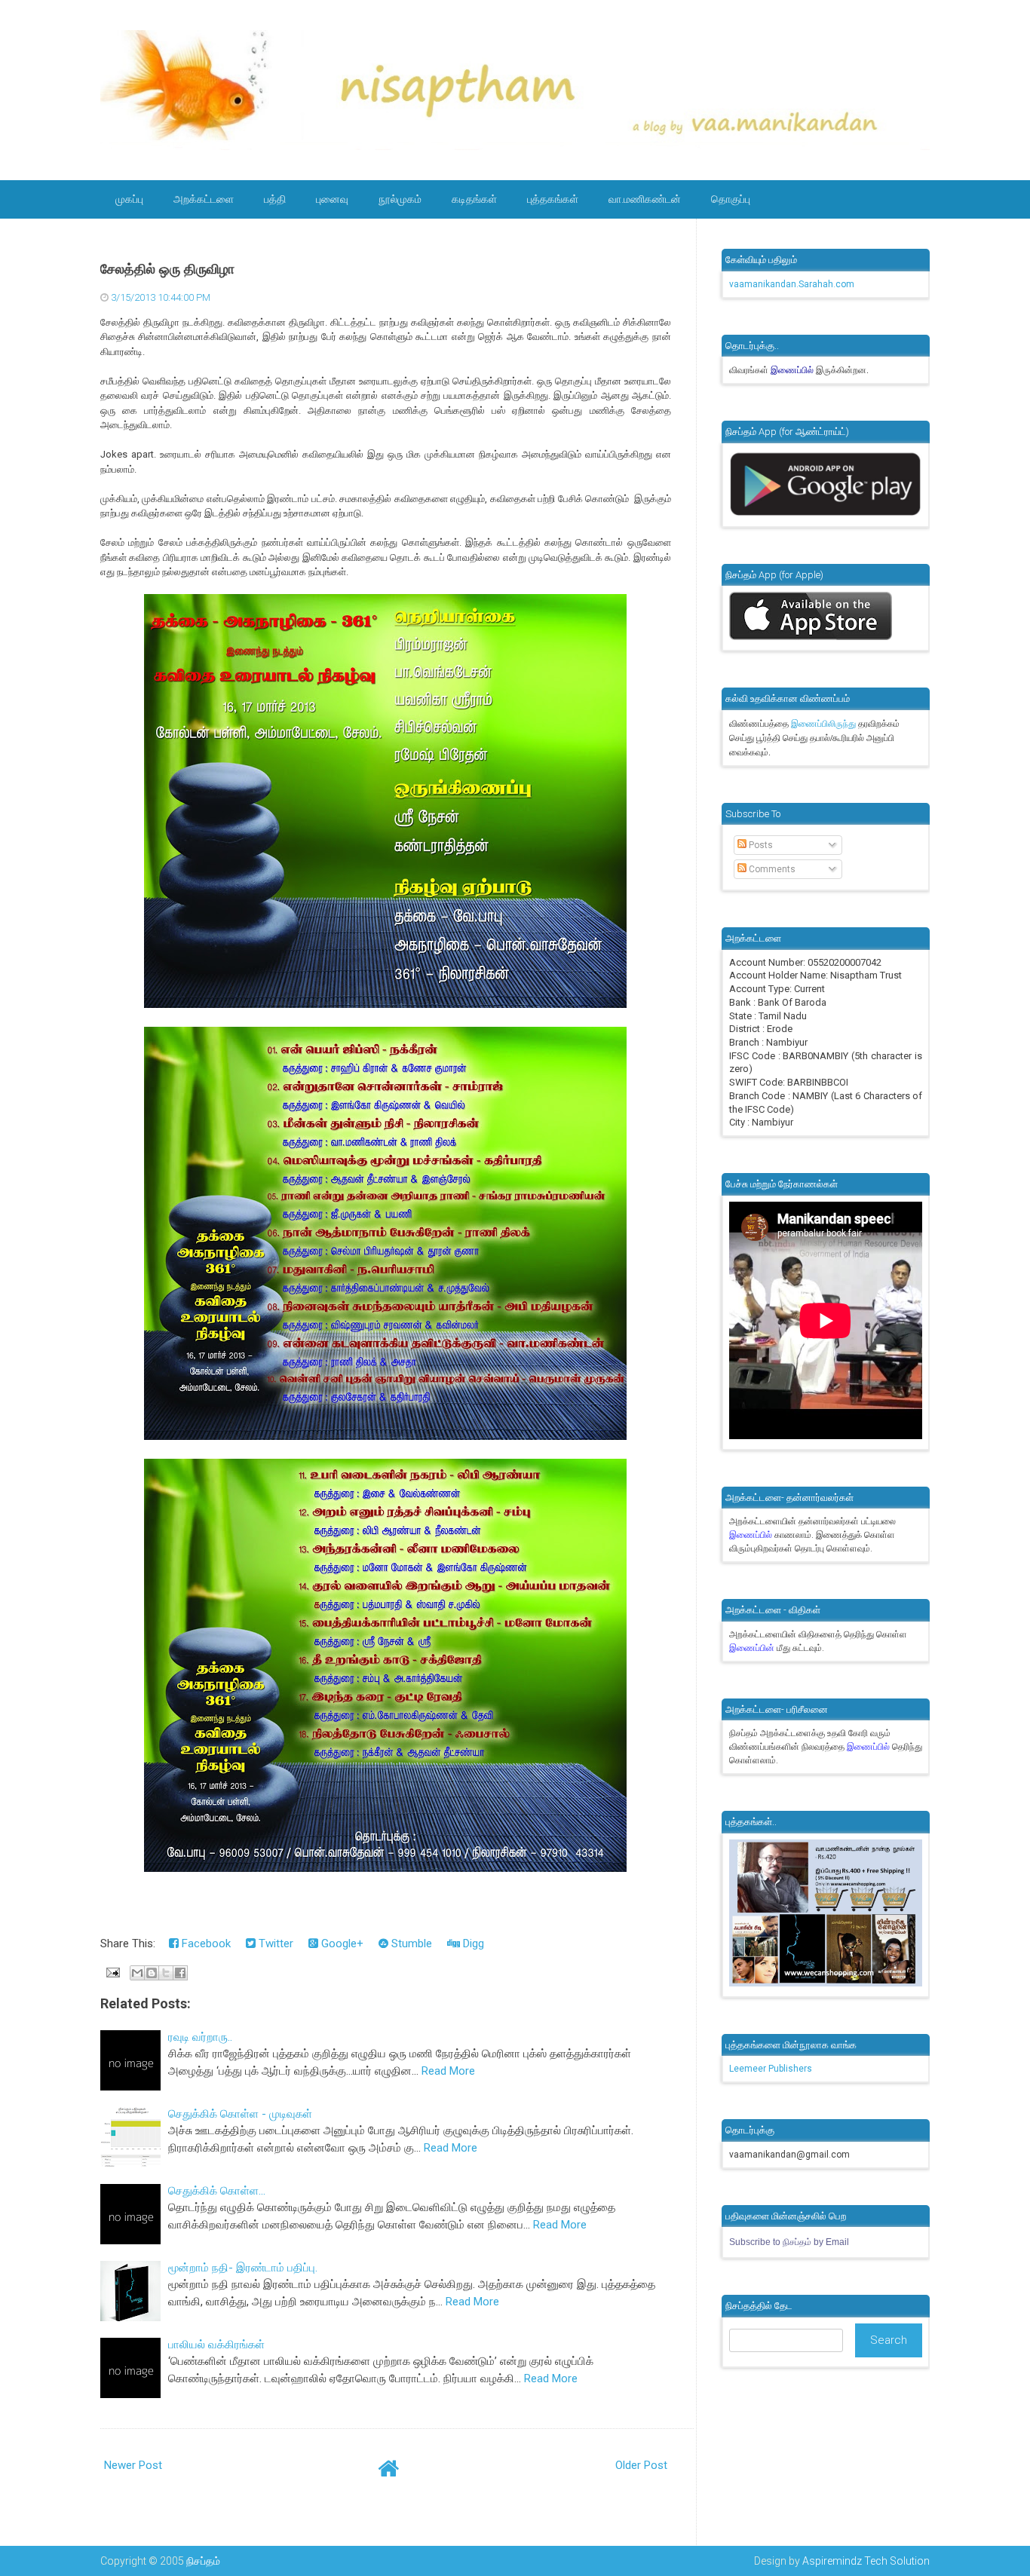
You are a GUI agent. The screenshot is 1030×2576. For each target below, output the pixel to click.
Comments (771, 869)
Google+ (341, 1943)
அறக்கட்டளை (204, 199)
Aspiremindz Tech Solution (866, 2561)
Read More (448, 2071)
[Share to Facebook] (180, 1973)
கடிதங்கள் (474, 199)
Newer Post (133, 2465)
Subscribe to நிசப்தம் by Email (789, 2242)
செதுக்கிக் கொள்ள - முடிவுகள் (240, 2114)
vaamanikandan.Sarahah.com (792, 284)
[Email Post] (112, 1972)
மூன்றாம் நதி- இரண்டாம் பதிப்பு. (243, 2268)
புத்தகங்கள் (553, 199)
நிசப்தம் (203, 2561)
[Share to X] (166, 1973)
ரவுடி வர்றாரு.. (200, 2037)
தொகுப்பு (731, 199)
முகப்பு (129, 199)
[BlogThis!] (152, 1973)
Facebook (205, 1943)
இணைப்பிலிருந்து (825, 724)
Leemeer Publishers (771, 2069)
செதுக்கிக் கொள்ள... (217, 2191)
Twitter (274, 1943)
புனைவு (332, 199)
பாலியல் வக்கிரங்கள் (216, 2345)
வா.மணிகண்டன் (645, 199)
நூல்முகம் (400, 199)
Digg (472, 1943)
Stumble (410, 1943)
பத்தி (275, 199)
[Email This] (137, 1973)
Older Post (641, 2465)
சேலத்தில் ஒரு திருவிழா (167, 269)
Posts (760, 845)
